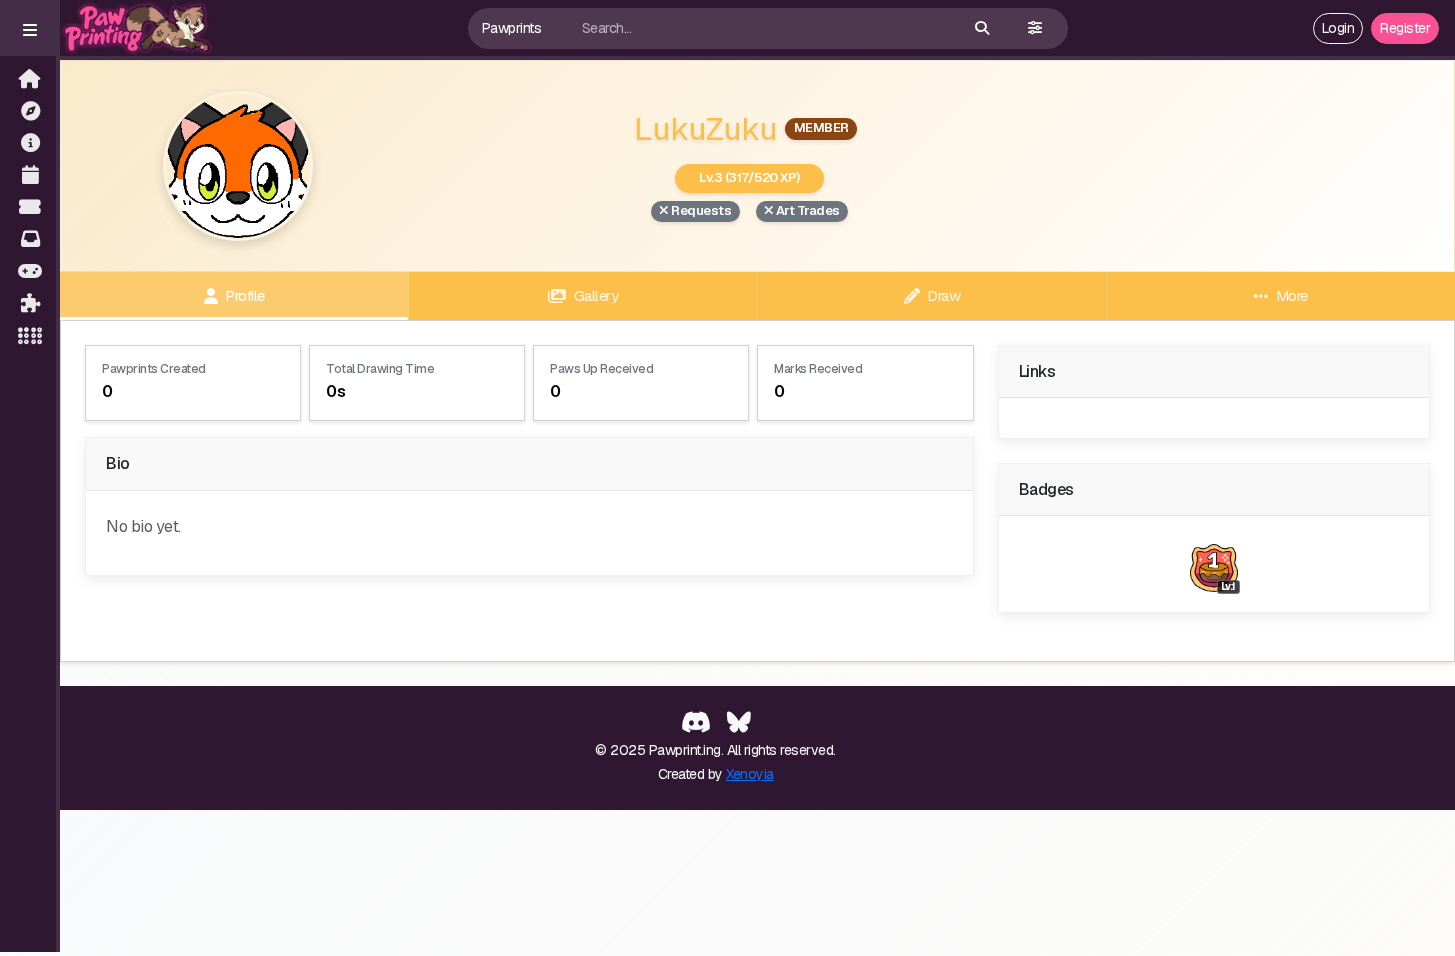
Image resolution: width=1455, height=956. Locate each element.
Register (1405, 28)
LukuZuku (705, 128)
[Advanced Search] (1035, 28)
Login (1338, 28)
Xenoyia (750, 774)
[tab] (234, 296)
